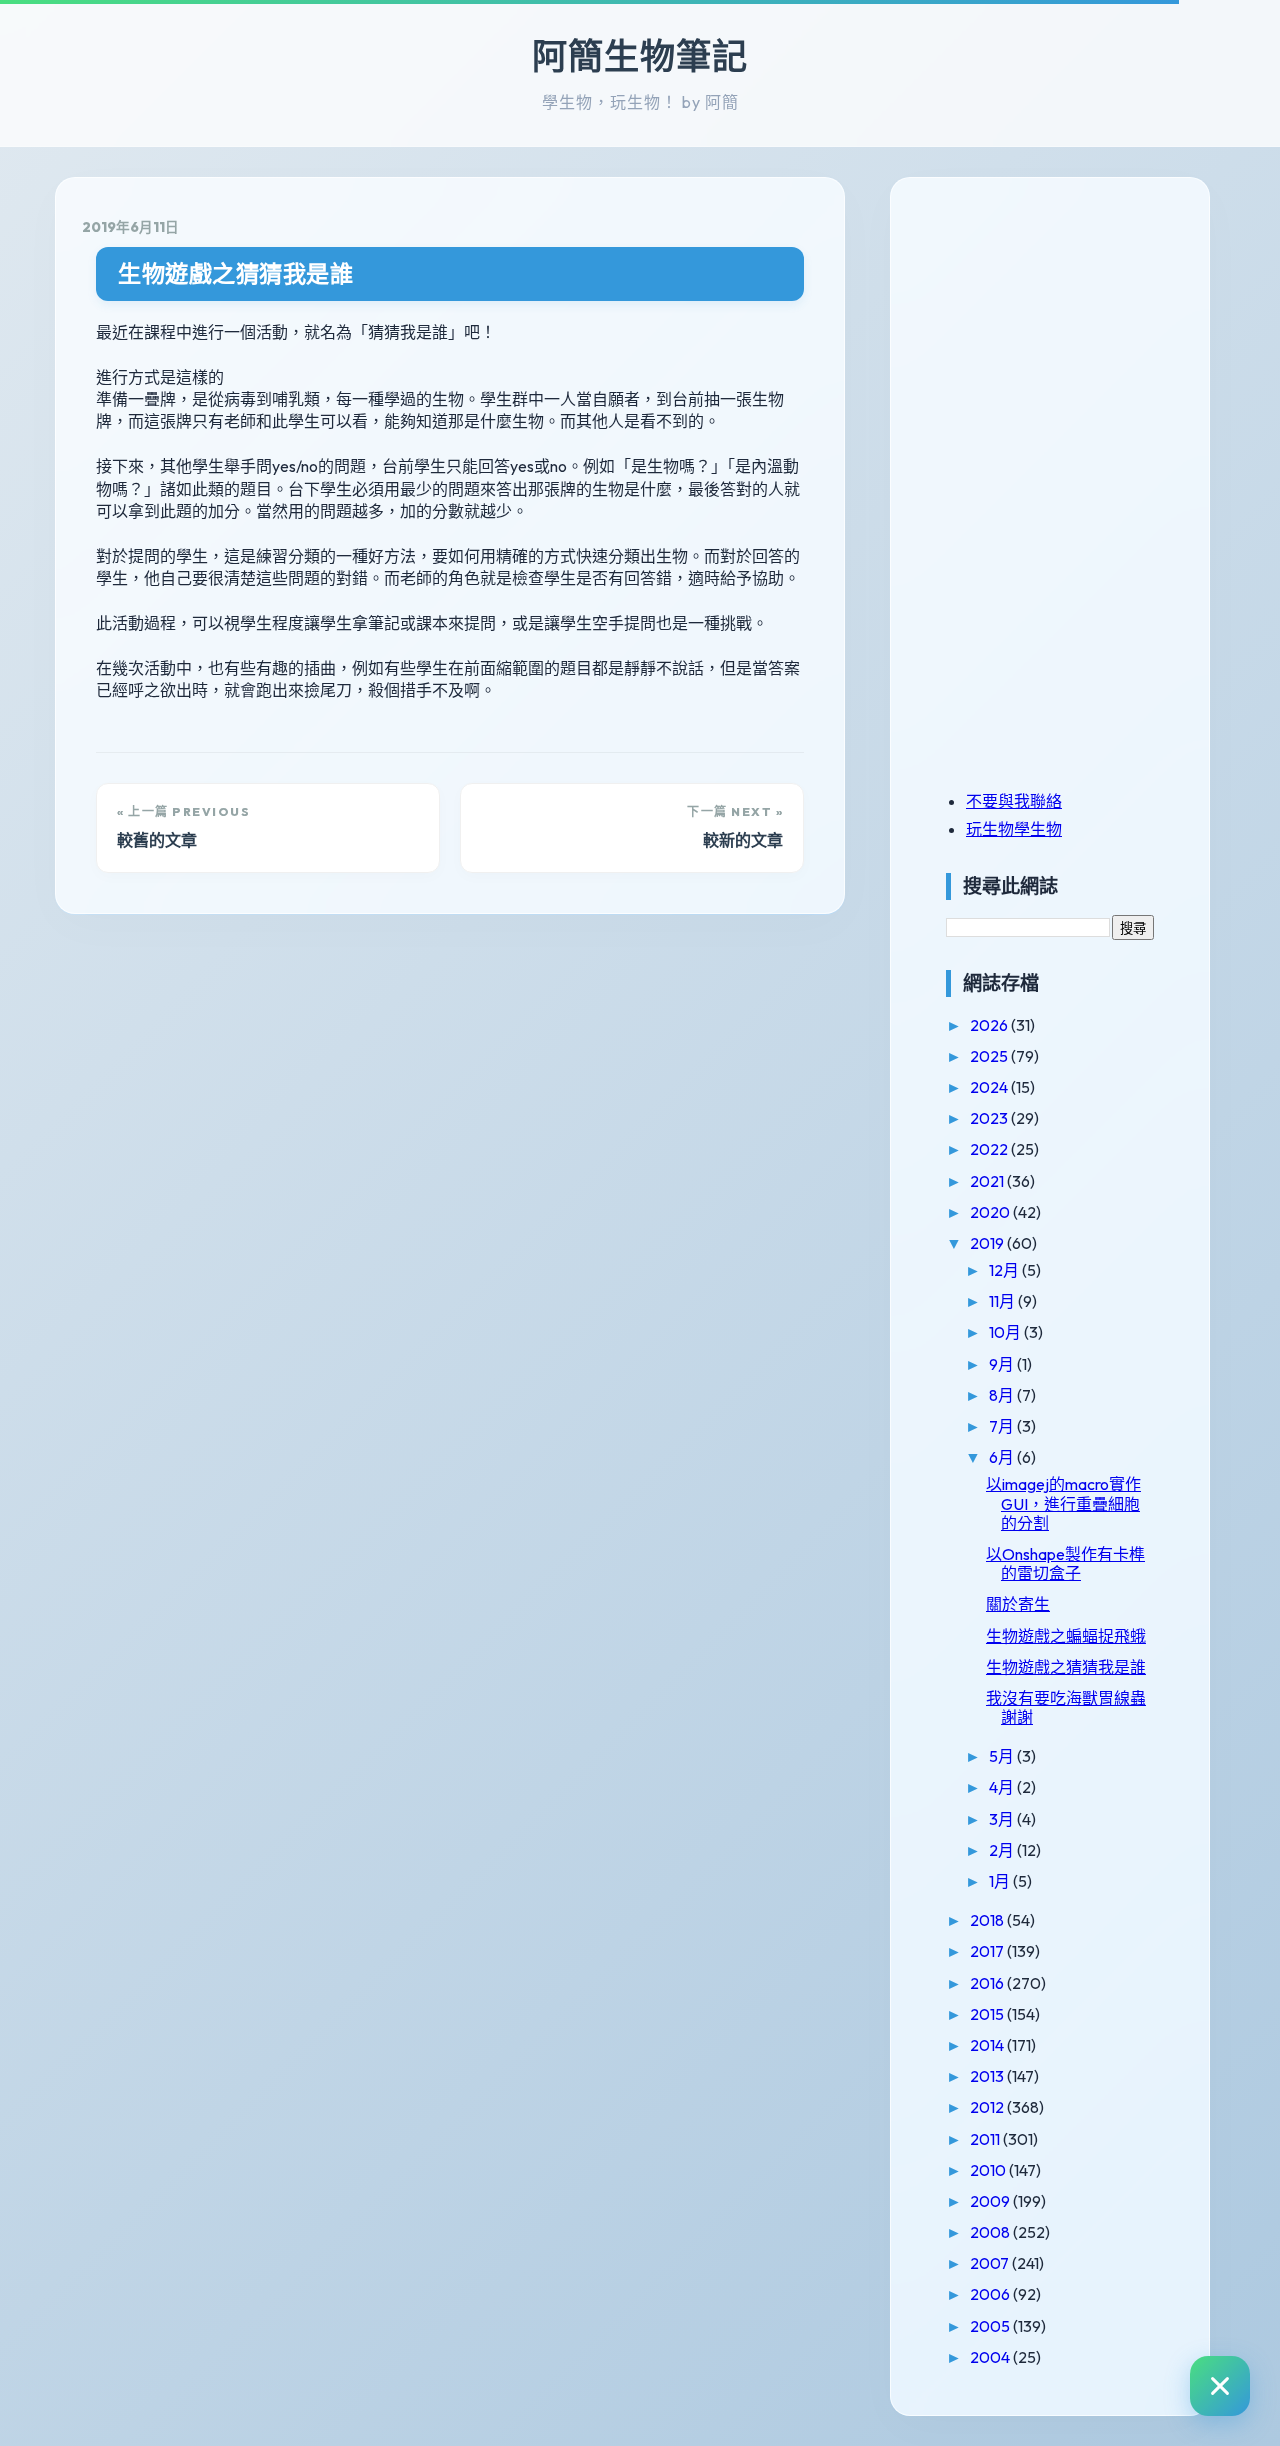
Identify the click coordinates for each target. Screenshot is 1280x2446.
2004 (991, 2357)
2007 (991, 2263)
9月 (1003, 1364)
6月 (1003, 1457)
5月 (1003, 1756)
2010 (989, 2170)
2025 (990, 1056)
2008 (991, 2232)
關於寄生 (1018, 1604)
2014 (988, 2045)
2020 (991, 1212)
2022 (990, 1149)
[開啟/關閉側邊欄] (1220, 2386)
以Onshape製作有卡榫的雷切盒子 (1065, 1563)
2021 (988, 1181)
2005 (991, 2326)
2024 (990, 1087)
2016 (988, 1983)
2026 (990, 1025)
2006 (991, 2294)
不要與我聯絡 (1014, 801)
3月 (1003, 1819)
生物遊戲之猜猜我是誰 (235, 273)
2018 (988, 1920)
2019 (988, 1243)
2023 (990, 1118)
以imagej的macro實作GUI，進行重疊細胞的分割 (1063, 1503)
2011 (986, 2139)
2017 (988, 1951)
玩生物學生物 (1014, 829)
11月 (1003, 1301)
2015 (988, 2014)
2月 (1003, 1850)
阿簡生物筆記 (640, 56)
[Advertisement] (1071, 343)
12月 (1005, 1270)
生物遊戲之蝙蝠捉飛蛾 (1066, 1636)
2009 (991, 2201)
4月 (1003, 1787)
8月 (1003, 1395)
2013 (988, 2076)
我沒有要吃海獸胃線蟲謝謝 (1066, 1707)
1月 (1001, 1881)
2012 (988, 2107)
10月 (1006, 1332)
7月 (1003, 1426)
